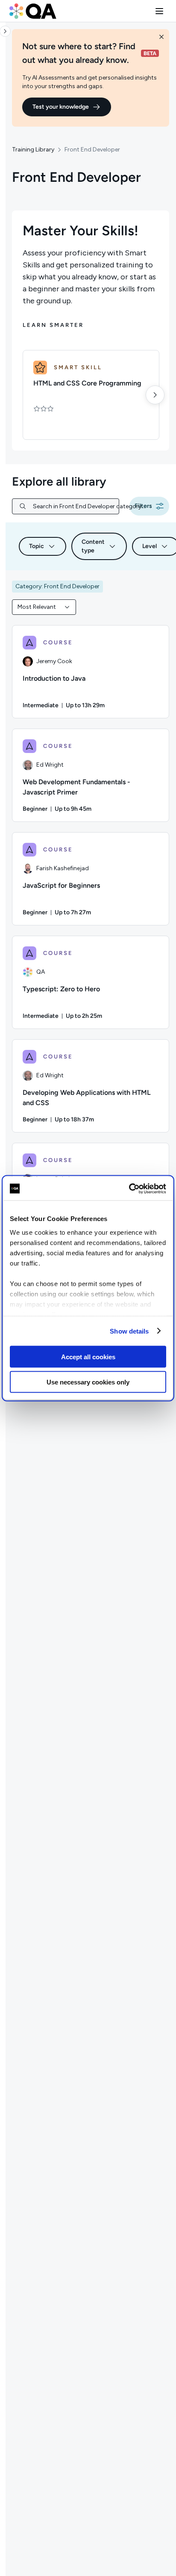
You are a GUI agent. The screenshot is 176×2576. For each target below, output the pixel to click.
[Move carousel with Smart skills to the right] (155, 395)
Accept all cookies (88, 1357)
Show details (129, 1331)
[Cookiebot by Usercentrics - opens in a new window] (129, 1189)
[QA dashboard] (33, 11)
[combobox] (44, 607)
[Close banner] (161, 37)
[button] (159, 11)
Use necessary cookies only (88, 1382)
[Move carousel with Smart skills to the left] (26, 395)
